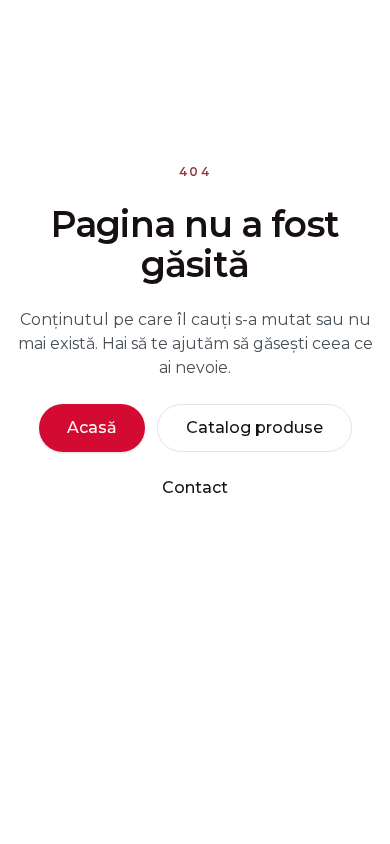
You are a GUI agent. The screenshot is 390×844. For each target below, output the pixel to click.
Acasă (92, 427)
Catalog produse (254, 427)
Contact (195, 487)
